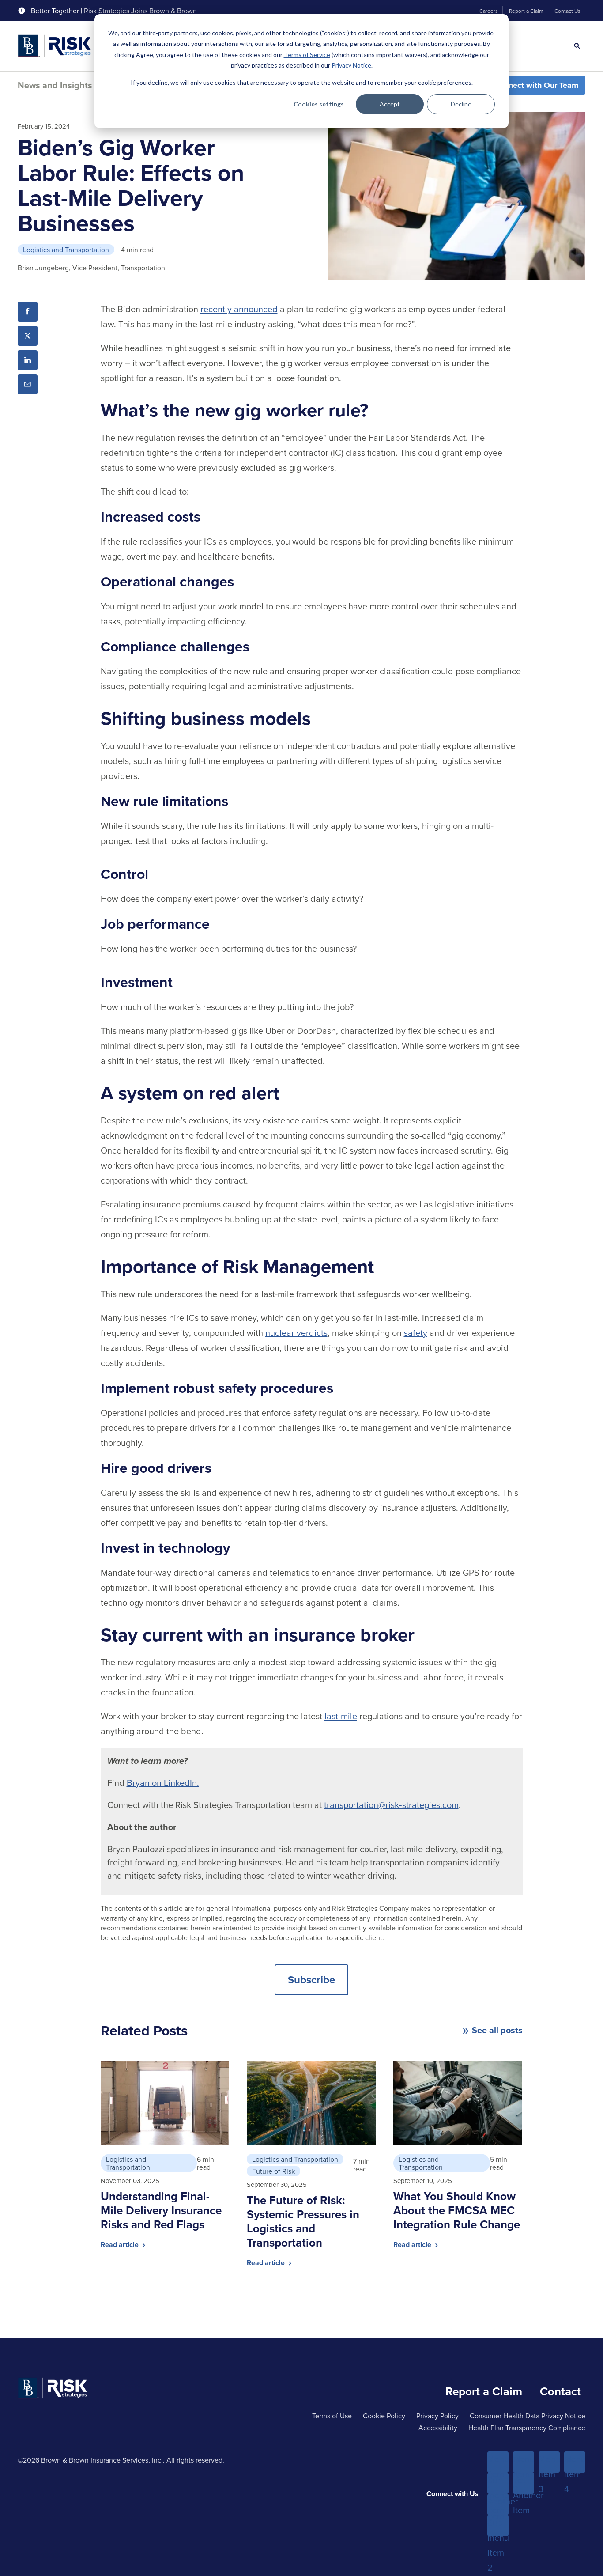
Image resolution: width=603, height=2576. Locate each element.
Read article (121, 2245)
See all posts (497, 2030)
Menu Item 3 (549, 2463)
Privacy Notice (351, 65)
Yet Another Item (524, 2484)
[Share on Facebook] (28, 312)
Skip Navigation (31, 8)
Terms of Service (307, 55)
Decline (461, 104)
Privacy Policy (437, 2416)
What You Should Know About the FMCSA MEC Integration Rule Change (457, 2210)
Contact (560, 2391)
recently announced (239, 309)
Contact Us (567, 11)
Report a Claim (526, 11)
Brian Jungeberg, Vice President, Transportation (91, 268)
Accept (390, 104)
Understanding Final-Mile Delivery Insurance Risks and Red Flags (161, 2210)
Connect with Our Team (536, 85)
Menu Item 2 (524, 2463)
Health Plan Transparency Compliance (527, 2428)
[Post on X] (28, 336)
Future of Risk (273, 2171)
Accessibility (438, 2428)
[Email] (28, 384)
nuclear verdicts (296, 1333)
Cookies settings (319, 104)
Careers (489, 11)
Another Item (498, 2505)
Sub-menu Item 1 (498, 2484)
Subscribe (311, 1980)
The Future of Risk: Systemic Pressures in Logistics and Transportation (303, 2221)
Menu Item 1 (498, 2463)
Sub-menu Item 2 (498, 2526)
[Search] (577, 46)
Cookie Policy (384, 2416)
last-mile (341, 1716)
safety (416, 1333)
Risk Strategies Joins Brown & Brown (140, 11)
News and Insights (55, 85)
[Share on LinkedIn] (28, 360)
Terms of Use (332, 2416)
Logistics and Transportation (66, 250)
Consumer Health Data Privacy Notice (528, 2416)
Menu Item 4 (575, 2463)
